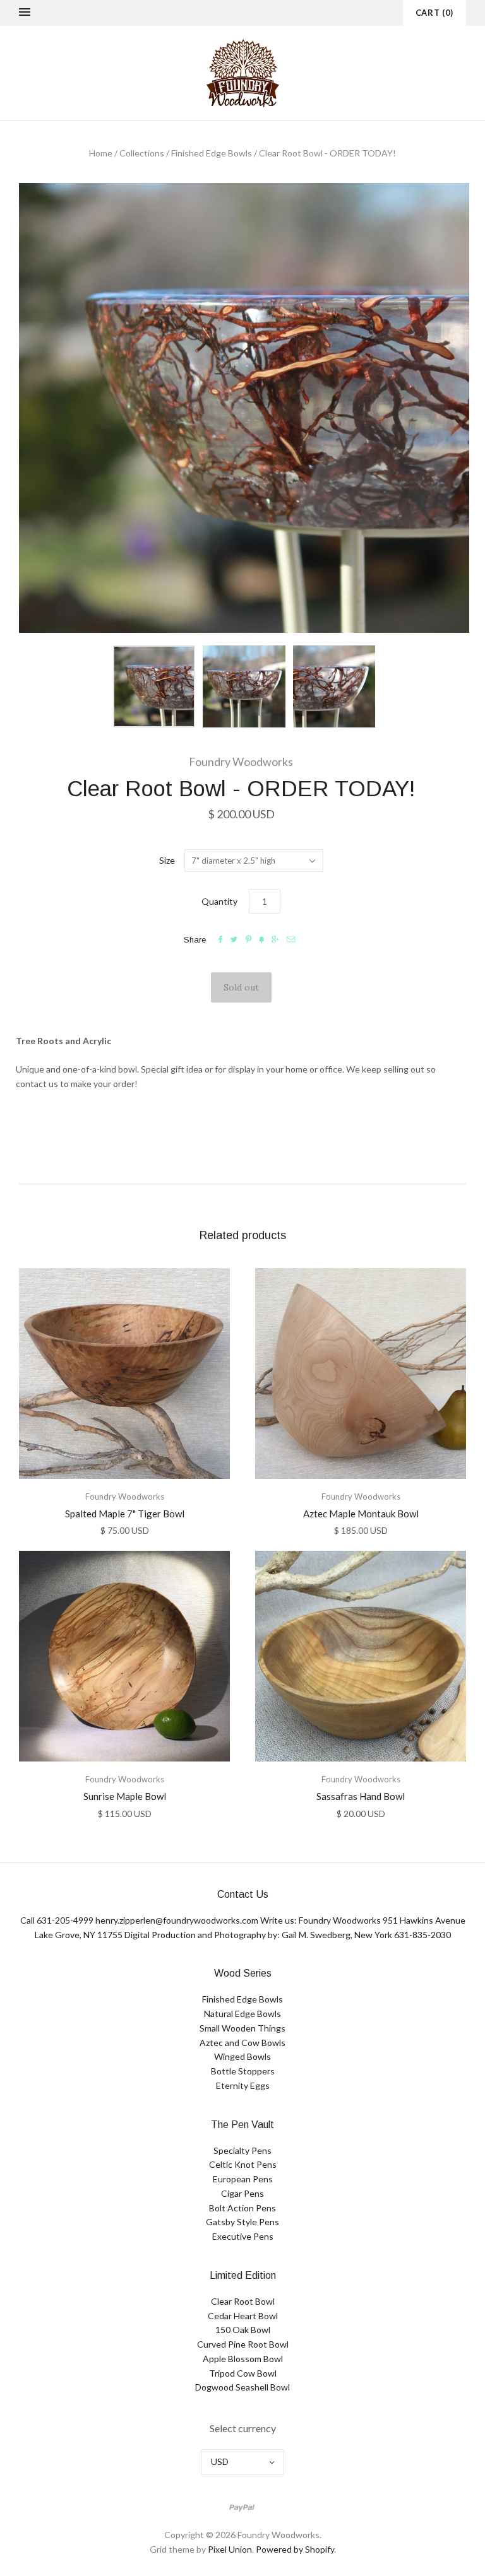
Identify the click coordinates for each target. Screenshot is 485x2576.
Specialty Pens (242, 2150)
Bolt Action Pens (242, 2208)
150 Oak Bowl (243, 2330)
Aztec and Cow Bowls (242, 2043)
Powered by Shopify (295, 2549)
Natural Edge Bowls (242, 2014)
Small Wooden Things (242, 2028)
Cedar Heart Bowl (243, 2316)
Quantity (219, 901)
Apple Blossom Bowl (243, 2359)
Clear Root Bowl (243, 2301)
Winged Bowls (242, 2056)
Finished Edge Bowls (212, 153)
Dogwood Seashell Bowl (242, 2387)
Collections (142, 153)
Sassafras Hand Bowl (361, 1796)
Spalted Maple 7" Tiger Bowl (125, 1514)
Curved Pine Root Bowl (243, 2344)
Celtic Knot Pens (243, 2164)
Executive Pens (243, 2236)
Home (101, 153)
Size (167, 860)
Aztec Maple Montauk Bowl (361, 1514)
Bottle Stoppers (243, 2071)
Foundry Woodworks (241, 762)
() (434, 13)
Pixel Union (230, 2549)
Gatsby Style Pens (242, 2222)
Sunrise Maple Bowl (125, 1796)
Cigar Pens (242, 2193)
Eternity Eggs (243, 2085)
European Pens (243, 2179)
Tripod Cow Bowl (243, 2373)
